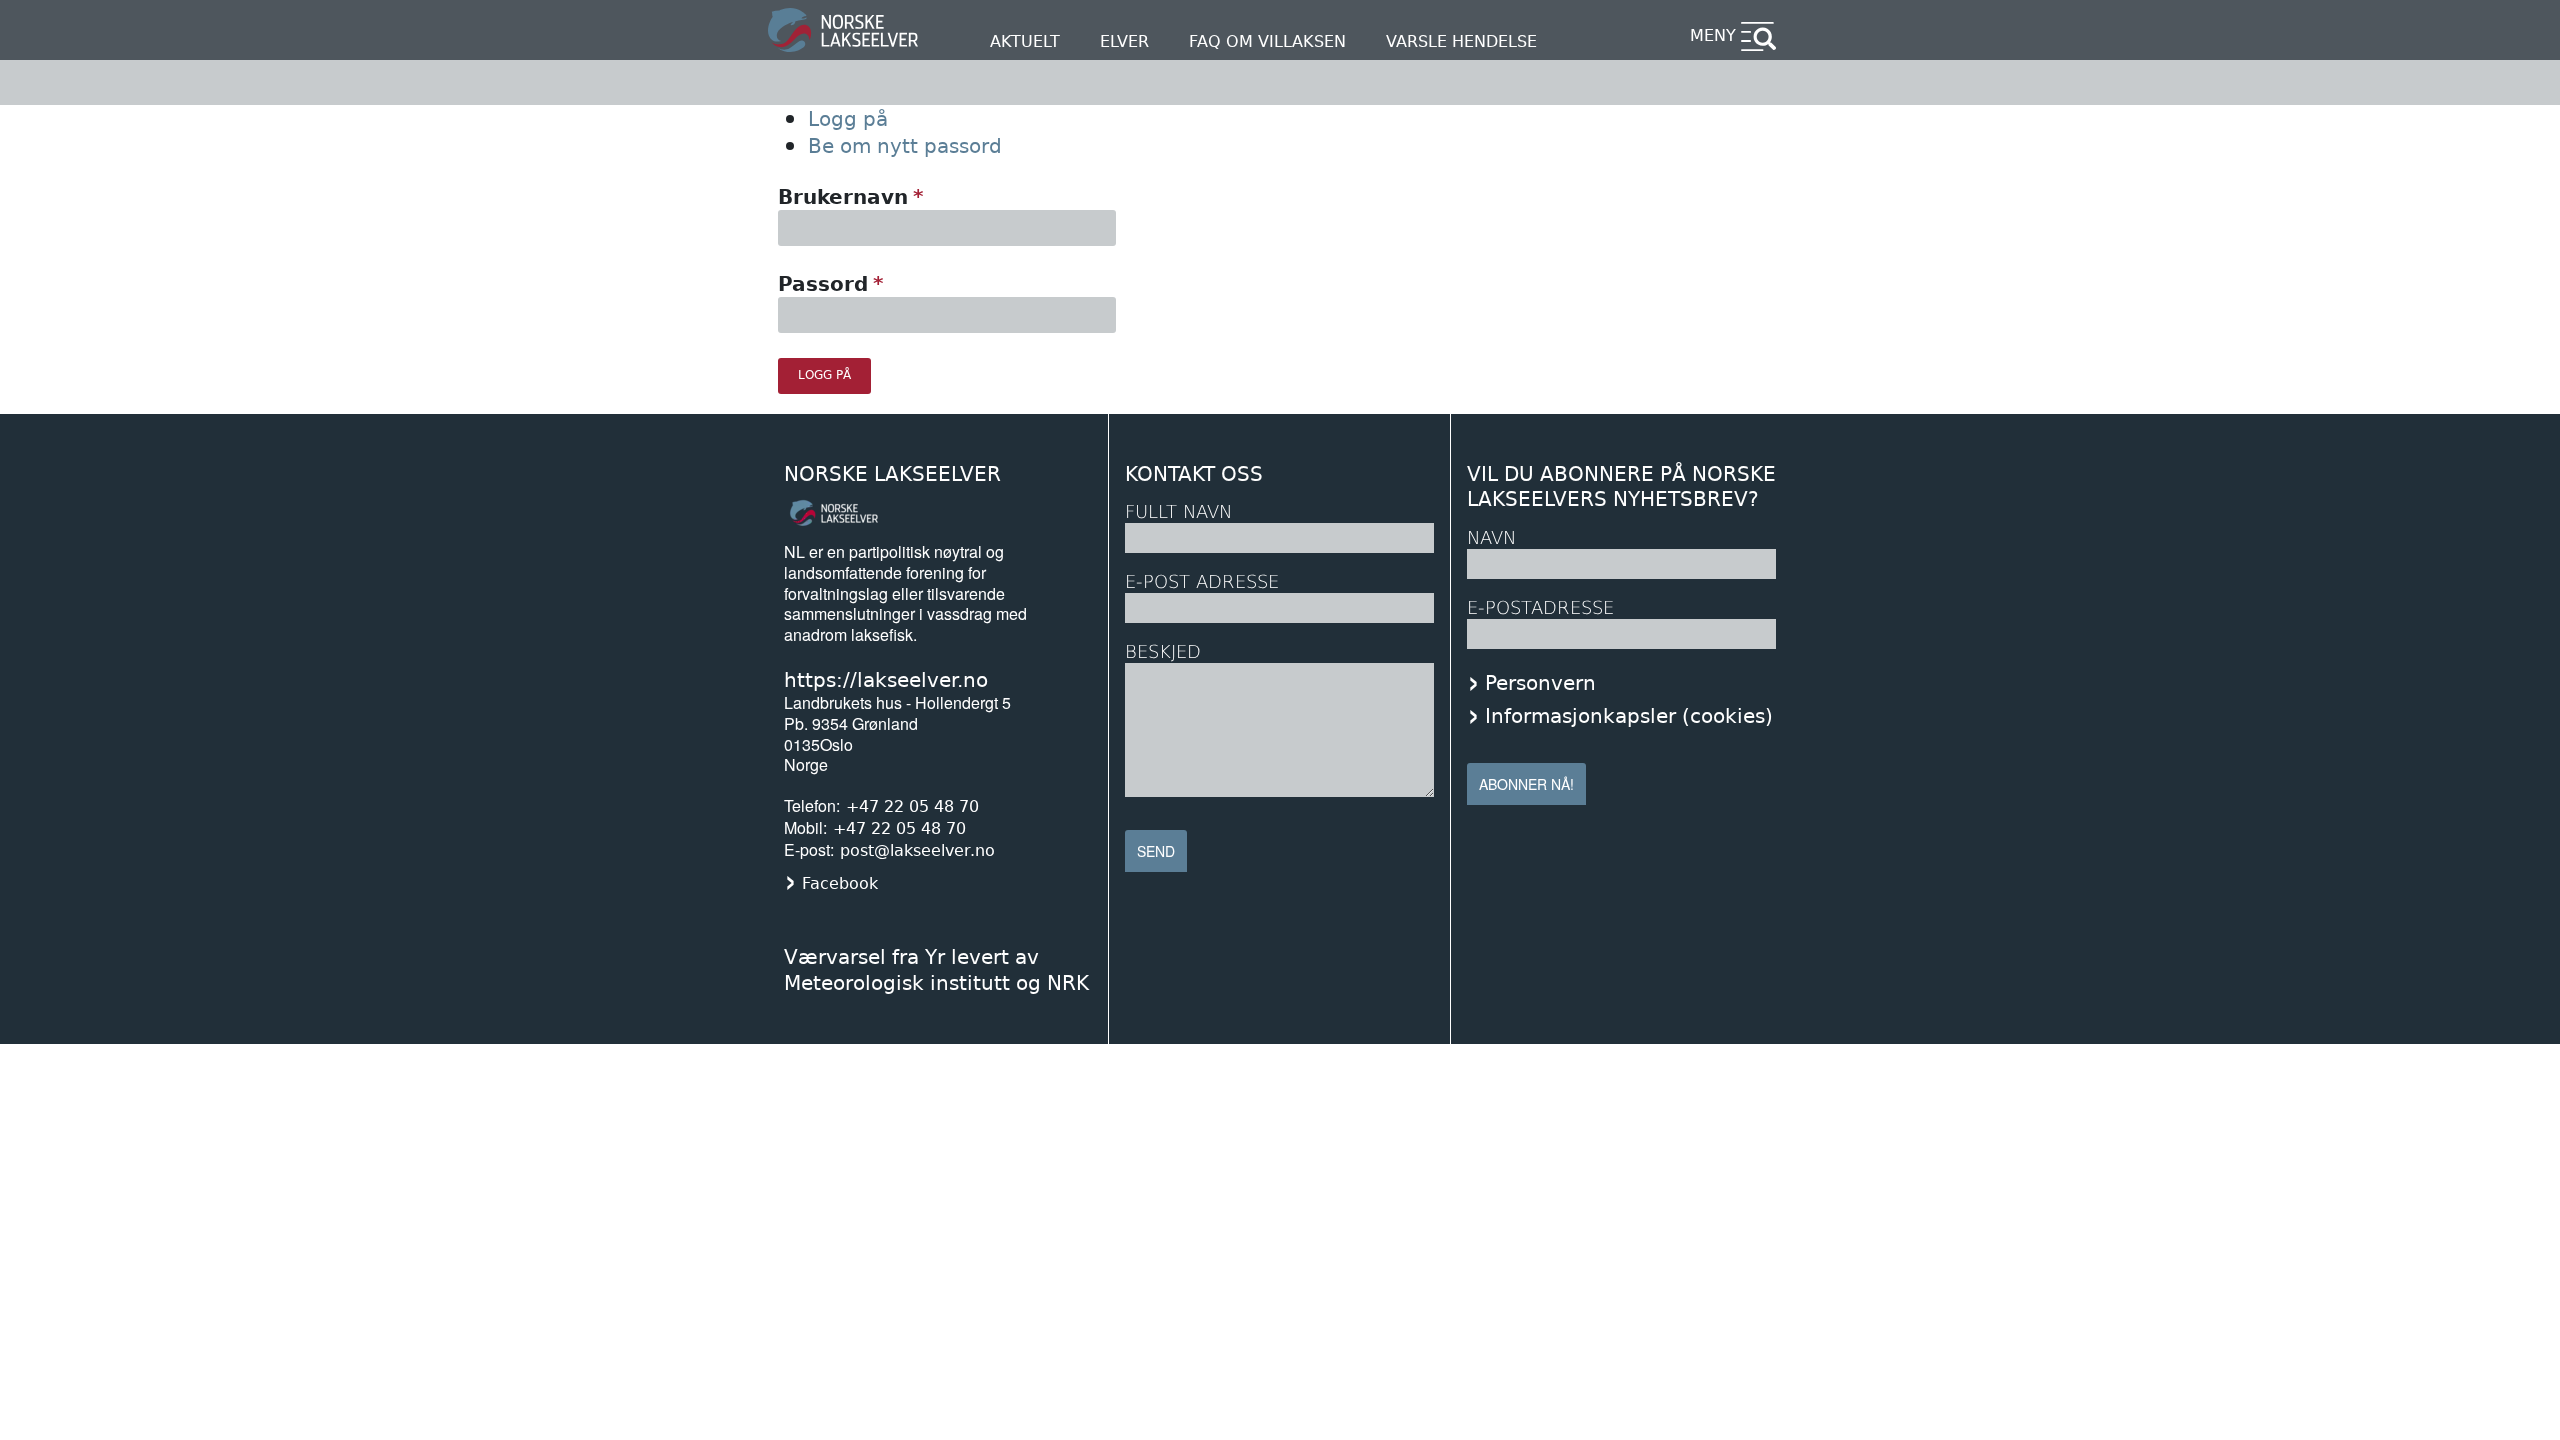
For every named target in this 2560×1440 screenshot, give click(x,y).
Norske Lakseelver (892, 474)
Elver (1124, 41)
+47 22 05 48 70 (912, 806)
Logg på (848, 119)
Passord (823, 284)
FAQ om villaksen (1267, 41)
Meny (1713, 35)
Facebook (840, 883)
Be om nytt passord (905, 146)
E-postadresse (1540, 607)
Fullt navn (1178, 511)
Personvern (1540, 683)
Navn (1491, 537)
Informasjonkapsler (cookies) (1629, 716)
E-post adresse (1202, 581)
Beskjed (1163, 651)
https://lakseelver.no (886, 680)
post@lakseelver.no (917, 850)
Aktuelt (1025, 41)
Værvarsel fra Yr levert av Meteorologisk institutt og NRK (936, 970)
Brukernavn (843, 197)
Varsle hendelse (1461, 41)
